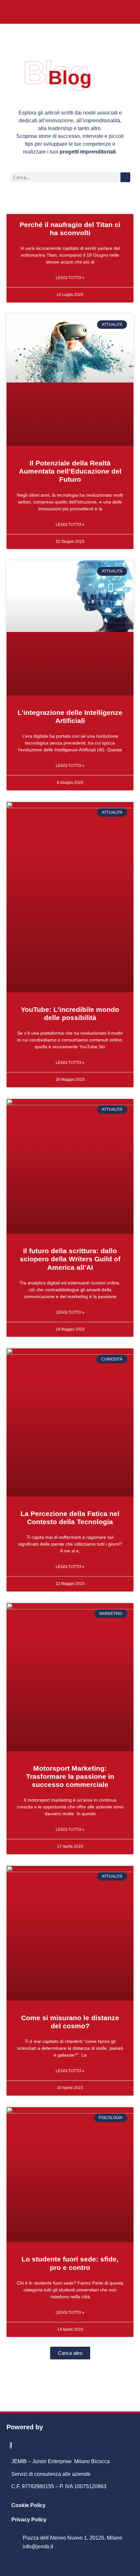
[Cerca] (125, 177)
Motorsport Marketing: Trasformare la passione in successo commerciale (70, 1776)
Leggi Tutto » (70, 278)
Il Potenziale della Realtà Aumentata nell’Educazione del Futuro (70, 471)
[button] (121, 12)
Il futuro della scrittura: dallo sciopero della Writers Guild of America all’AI (70, 1259)
